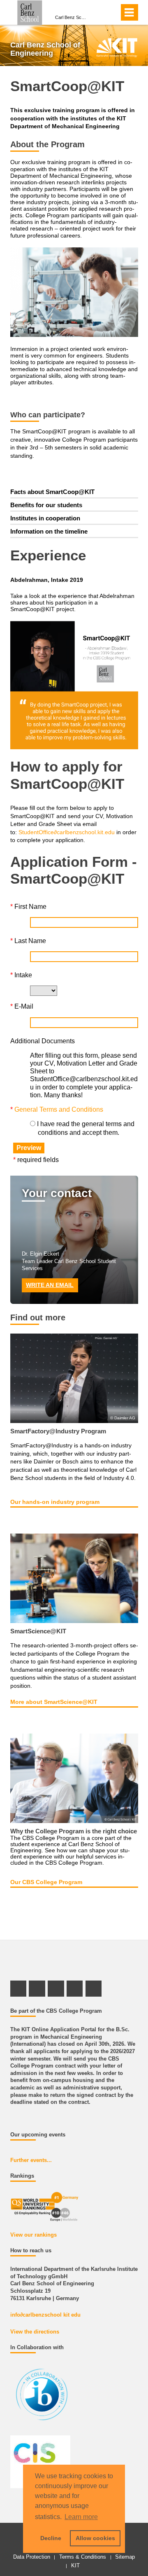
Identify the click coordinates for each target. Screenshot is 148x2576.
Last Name (28, 941)
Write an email (50, 1285)
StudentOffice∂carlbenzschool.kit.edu (67, 832)
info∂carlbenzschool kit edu (45, 2315)
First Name (28, 907)
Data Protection (32, 2557)
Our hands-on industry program (55, 1502)
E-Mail (22, 1006)
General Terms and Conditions (59, 1109)
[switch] (111, 12)
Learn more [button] (81, 2517)
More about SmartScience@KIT (54, 1702)
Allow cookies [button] (95, 2538)
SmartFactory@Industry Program (58, 1431)
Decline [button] (51, 2538)
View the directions (35, 2332)
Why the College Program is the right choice (74, 1831)
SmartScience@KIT (38, 1631)
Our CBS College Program (46, 1882)
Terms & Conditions (83, 2557)
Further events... (31, 2160)
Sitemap (125, 2557)
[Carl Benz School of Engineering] (117, 47)
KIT (75, 2565)
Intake (21, 975)
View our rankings (34, 2235)
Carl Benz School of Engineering (72, 17)
